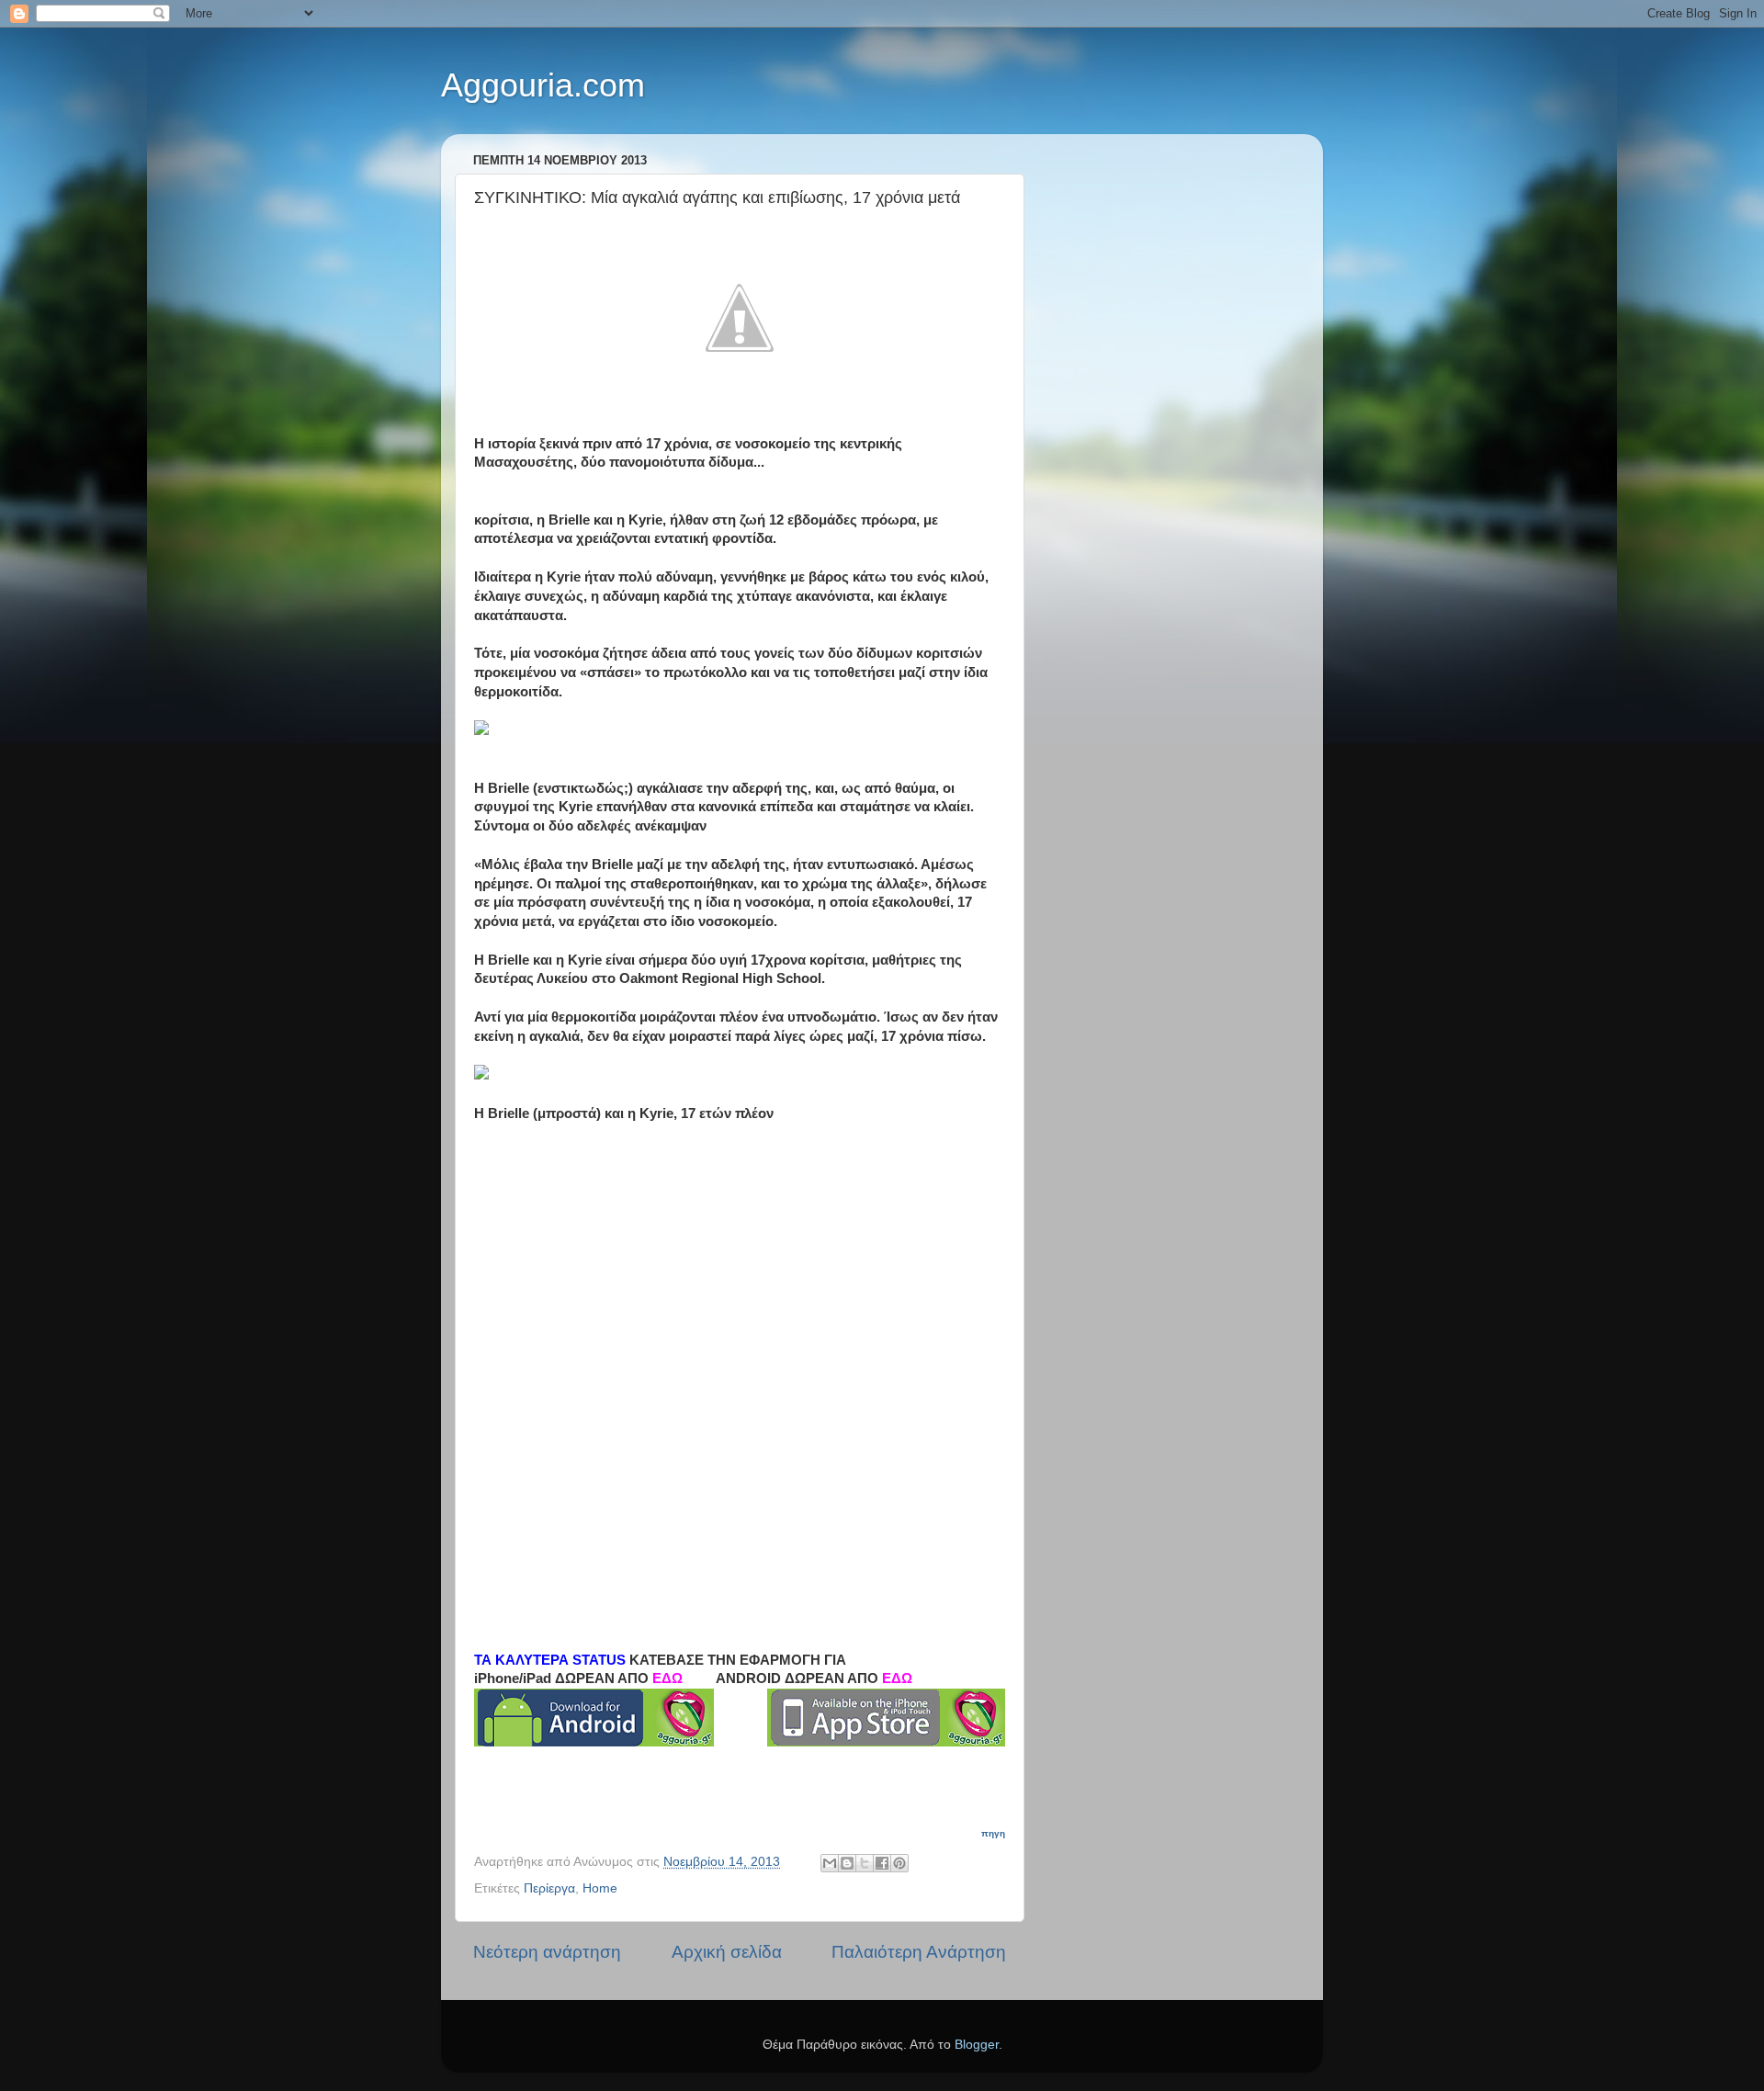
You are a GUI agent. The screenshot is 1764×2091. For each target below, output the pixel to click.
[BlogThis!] (847, 1863)
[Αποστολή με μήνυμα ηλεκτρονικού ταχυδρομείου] (830, 1863)
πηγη (993, 1833)
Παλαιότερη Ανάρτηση (919, 1952)
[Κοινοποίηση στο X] (865, 1863)
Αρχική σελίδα (727, 1952)
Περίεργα (549, 1888)
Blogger (977, 2045)
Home (600, 1888)
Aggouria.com (543, 85)
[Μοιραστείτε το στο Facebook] (882, 1863)
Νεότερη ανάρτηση (547, 1952)
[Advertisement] (612, 1257)
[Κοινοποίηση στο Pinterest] (899, 1863)
